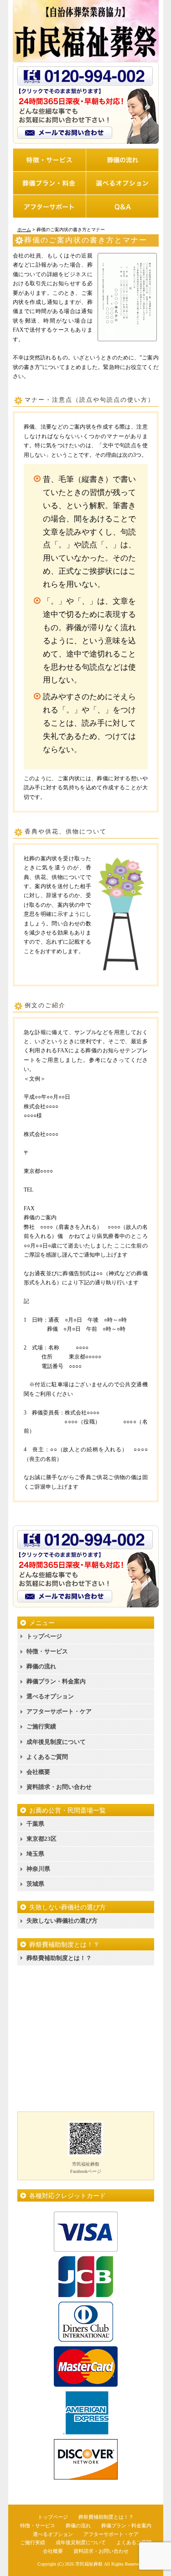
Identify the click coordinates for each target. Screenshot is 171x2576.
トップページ (44, 1636)
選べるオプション (50, 1696)
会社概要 (38, 1772)
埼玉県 (35, 1854)
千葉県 (35, 1824)
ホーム (24, 230)
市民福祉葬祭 (89, 2564)
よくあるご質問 (47, 1757)
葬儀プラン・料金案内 (56, 1681)
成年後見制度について (56, 1742)
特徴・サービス (47, 1651)
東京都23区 (41, 1839)
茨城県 (35, 1884)
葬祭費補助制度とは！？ (59, 1958)
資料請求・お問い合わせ (59, 1787)
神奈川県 (38, 1869)
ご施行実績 (41, 1726)
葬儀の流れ (41, 1666)
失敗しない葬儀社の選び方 (62, 1921)
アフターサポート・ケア (59, 1711)
